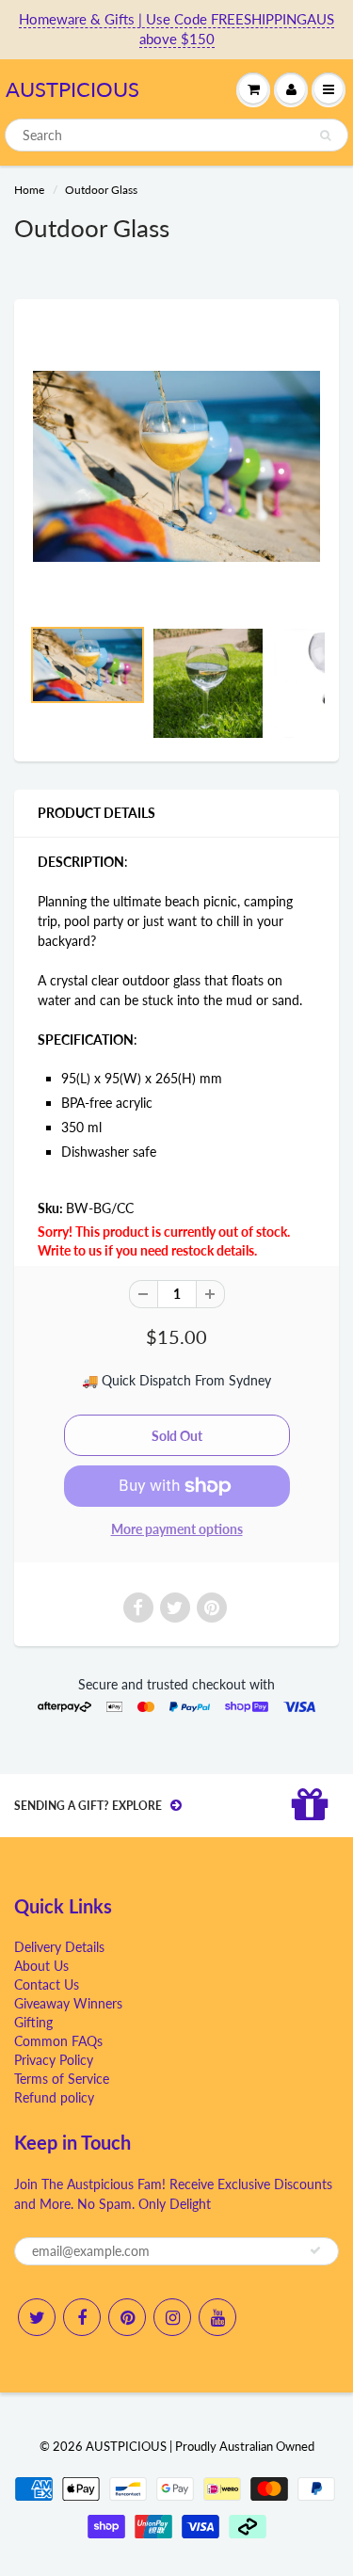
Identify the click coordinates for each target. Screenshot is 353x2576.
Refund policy (54, 2097)
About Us (41, 1966)
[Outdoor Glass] (176, 466)
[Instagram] (172, 2317)
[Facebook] (82, 2317)
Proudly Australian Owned (245, 2446)
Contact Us (47, 1984)
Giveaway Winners (68, 2003)
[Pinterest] (127, 2317)
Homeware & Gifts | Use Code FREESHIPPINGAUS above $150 (176, 29)
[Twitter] (37, 2317)
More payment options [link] (177, 1529)
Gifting (33, 2022)
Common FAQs (58, 2041)
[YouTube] (217, 2317)
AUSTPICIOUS (72, 89)
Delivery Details (59, 1947)
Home (29, 190)
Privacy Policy (54, 2060)
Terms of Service (62, 2079)
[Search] (325, 136)
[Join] (315, 2250)
